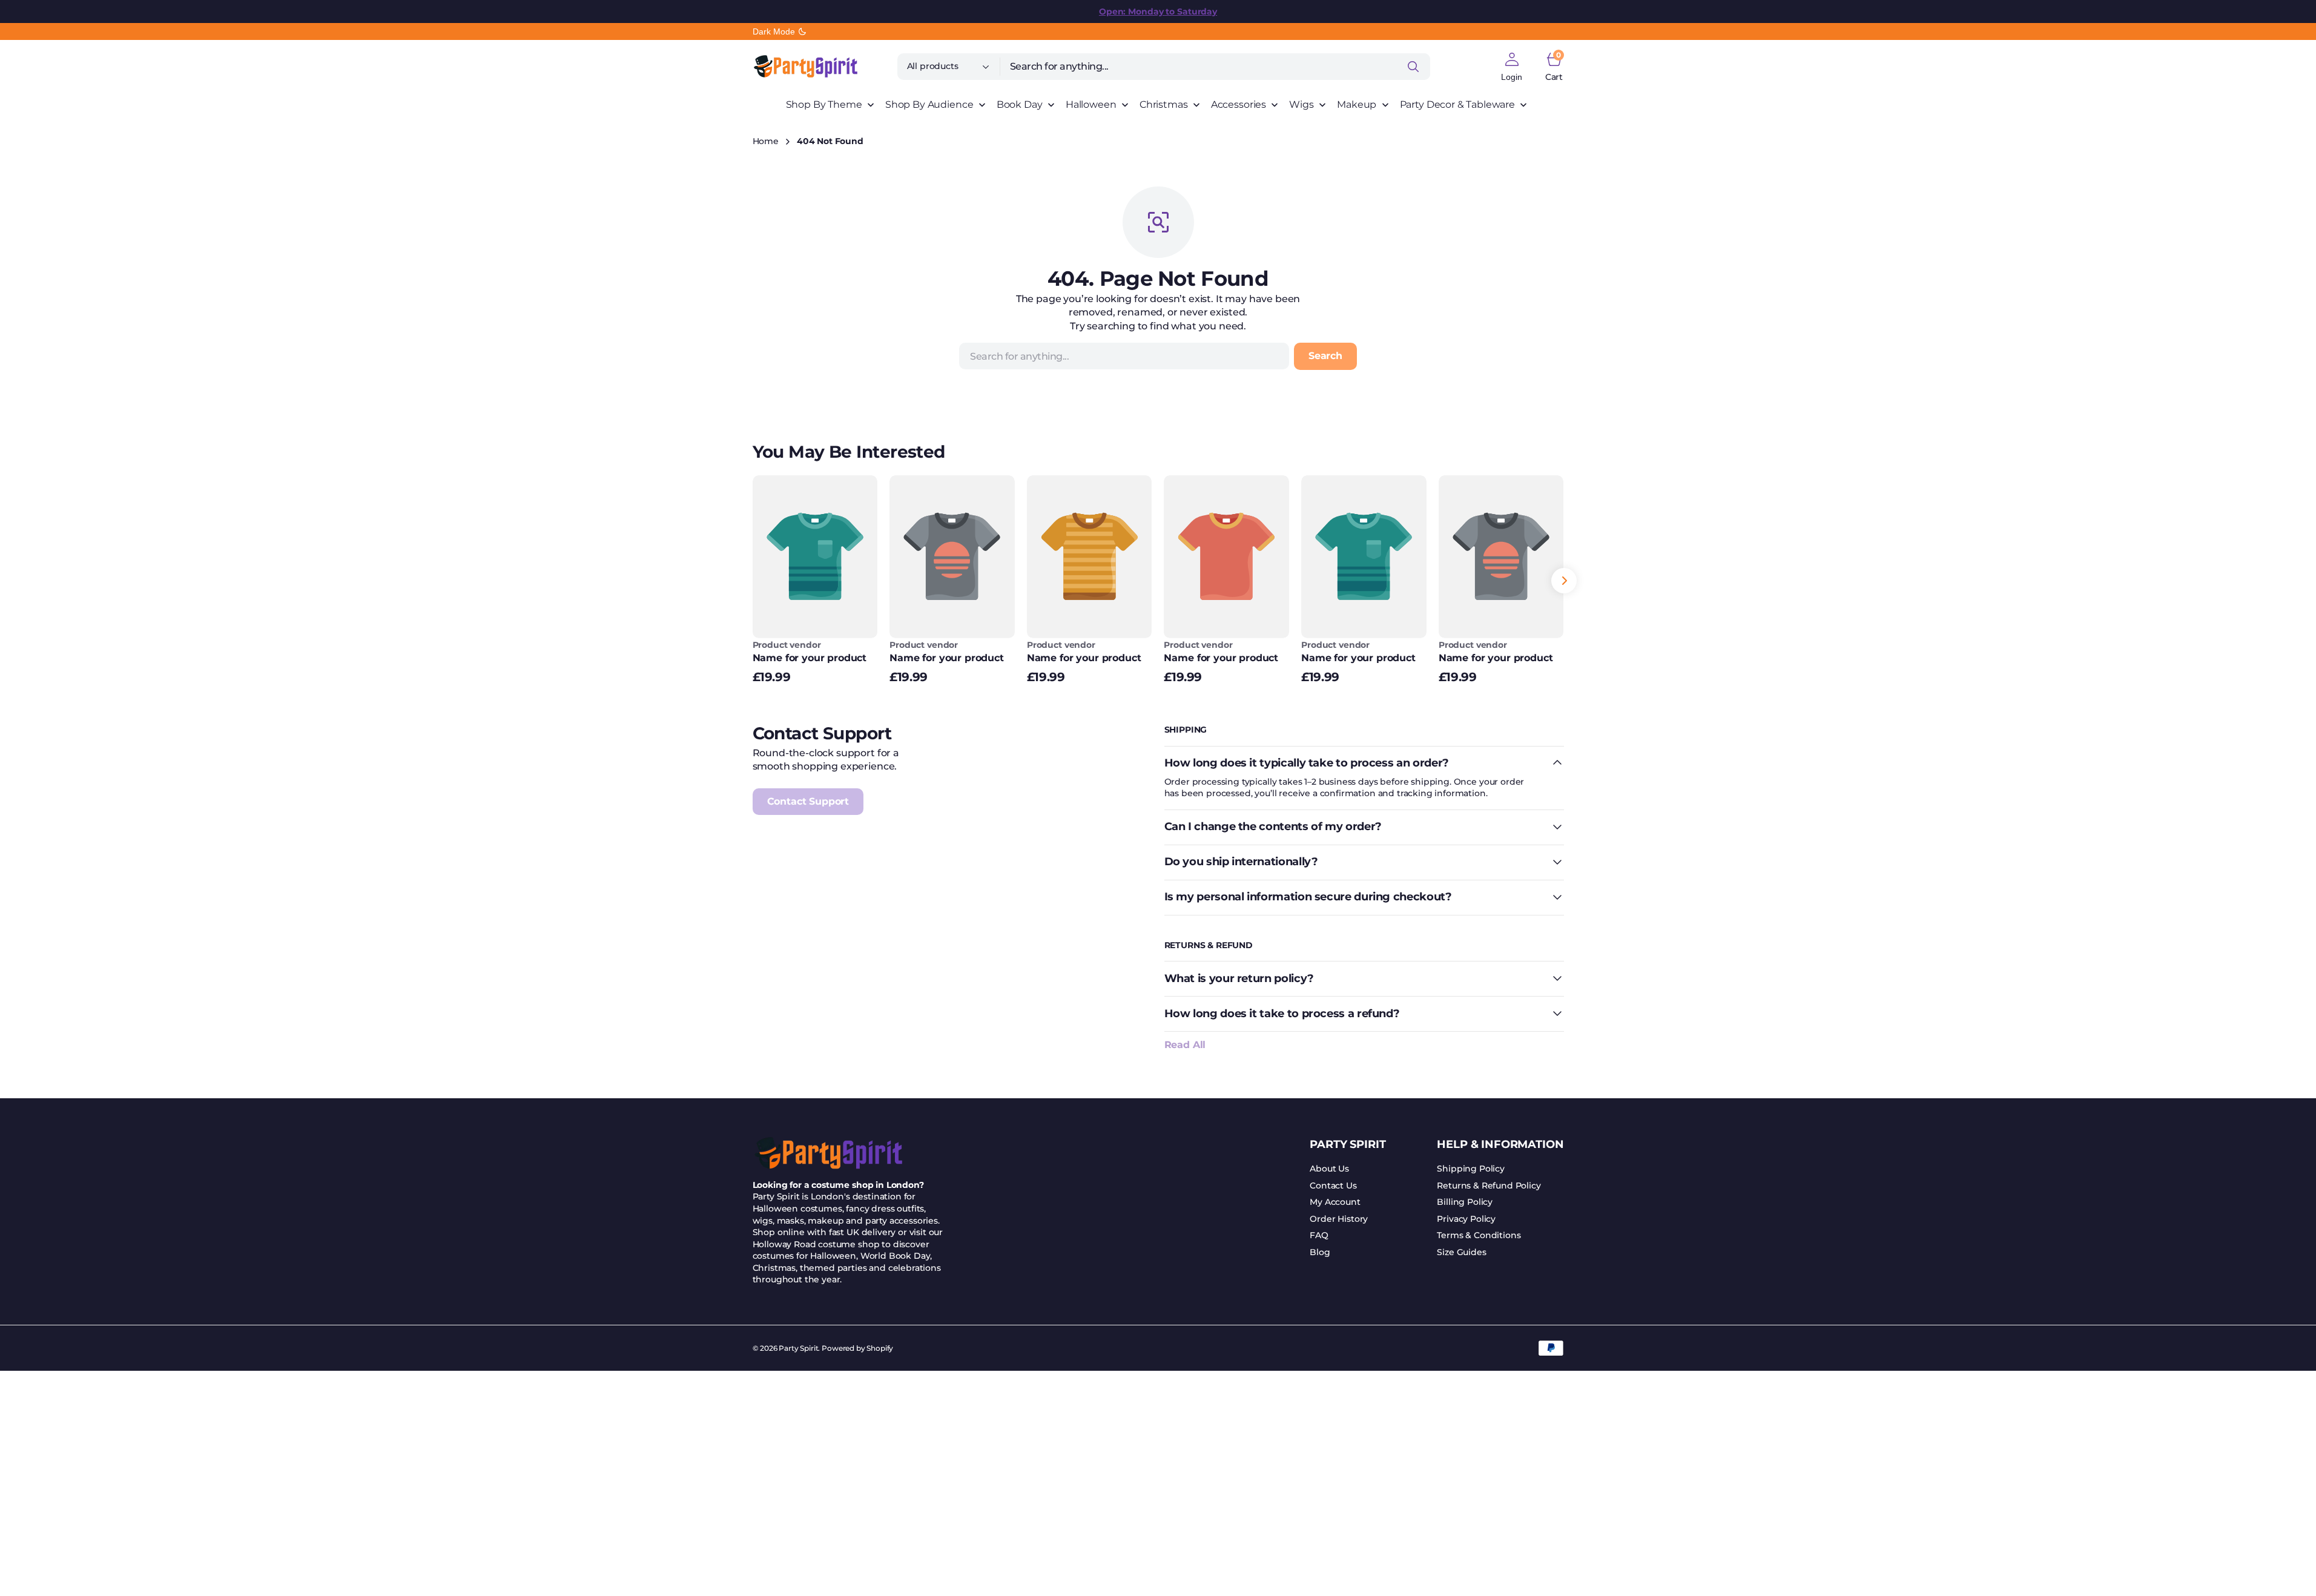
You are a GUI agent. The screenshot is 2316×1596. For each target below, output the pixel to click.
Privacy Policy (1466, 1219)
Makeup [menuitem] (1357, 104)
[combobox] (1215, 67)
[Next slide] (1564, 581)
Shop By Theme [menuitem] (824, 104)
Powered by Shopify (857, 1348)
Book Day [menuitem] (1020, 104)
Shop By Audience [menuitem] (929, 104)
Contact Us (1333, 1185)
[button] (1512, 67)
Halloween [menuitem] (1091, 104)
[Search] (1413, 67)
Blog (1320, 1252)
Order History (1339, 1219)
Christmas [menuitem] (1164, 104)
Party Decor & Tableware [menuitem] (1457, 104)
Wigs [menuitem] (1301, 104)
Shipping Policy (1471, 1169)
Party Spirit (798, 1348)
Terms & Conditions (1479, 1235)
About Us (1329, 1169)
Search (1325, 356)
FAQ (1319, 1235)
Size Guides (1461, 1252)
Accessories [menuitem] (1239, 104)
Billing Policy (1465, 1202)
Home (766, 141)
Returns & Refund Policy (1489, 1185)
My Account (1335, 1202)
